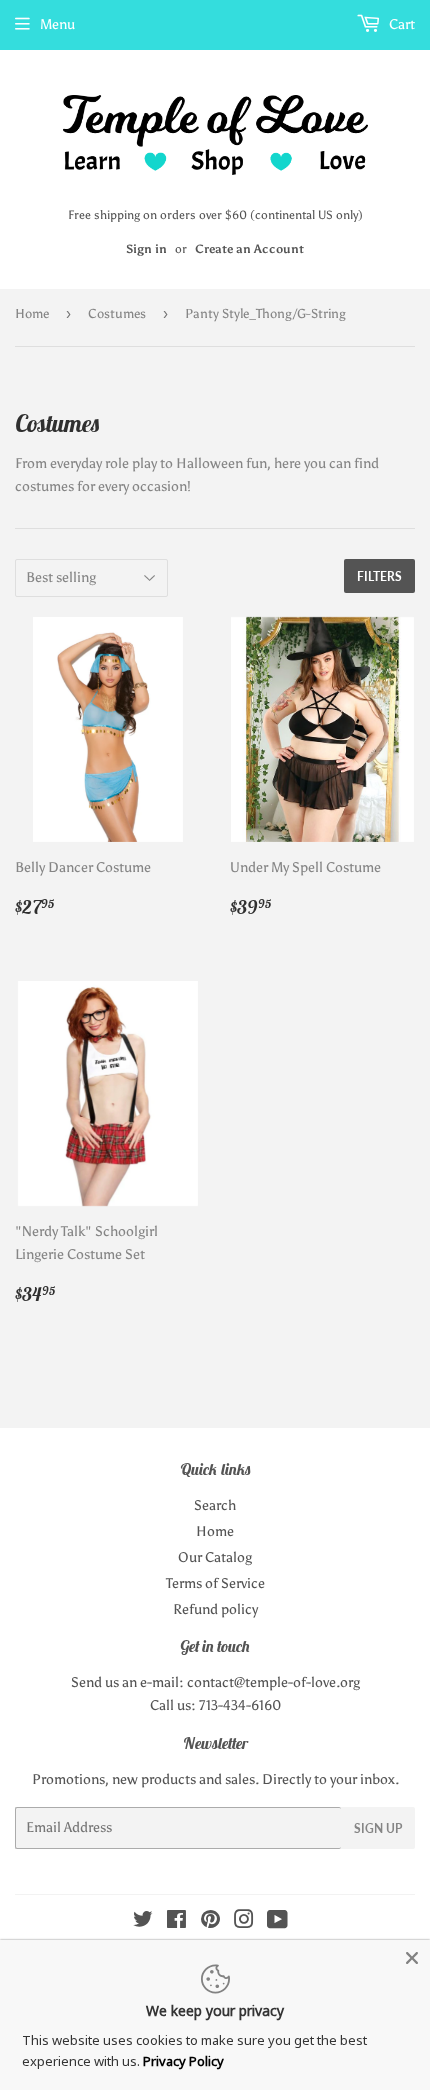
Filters (379, 576)
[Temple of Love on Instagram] (244, 1922)
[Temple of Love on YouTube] (277, 1922)
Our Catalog (215, 1557)
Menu (57, 24)
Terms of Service (215, 1583)
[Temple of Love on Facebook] (176, 1922)
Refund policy (215, 1609)
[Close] (412, 1958)
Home (32, 313)
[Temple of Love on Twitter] (143, 1922)
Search (215, 1505)
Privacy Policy (183, 2061)
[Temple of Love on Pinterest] (210, 1922)
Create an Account (249, 249)
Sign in (146, 249)
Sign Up (378, 1828)
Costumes (117, 313)
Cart (400, 24)
